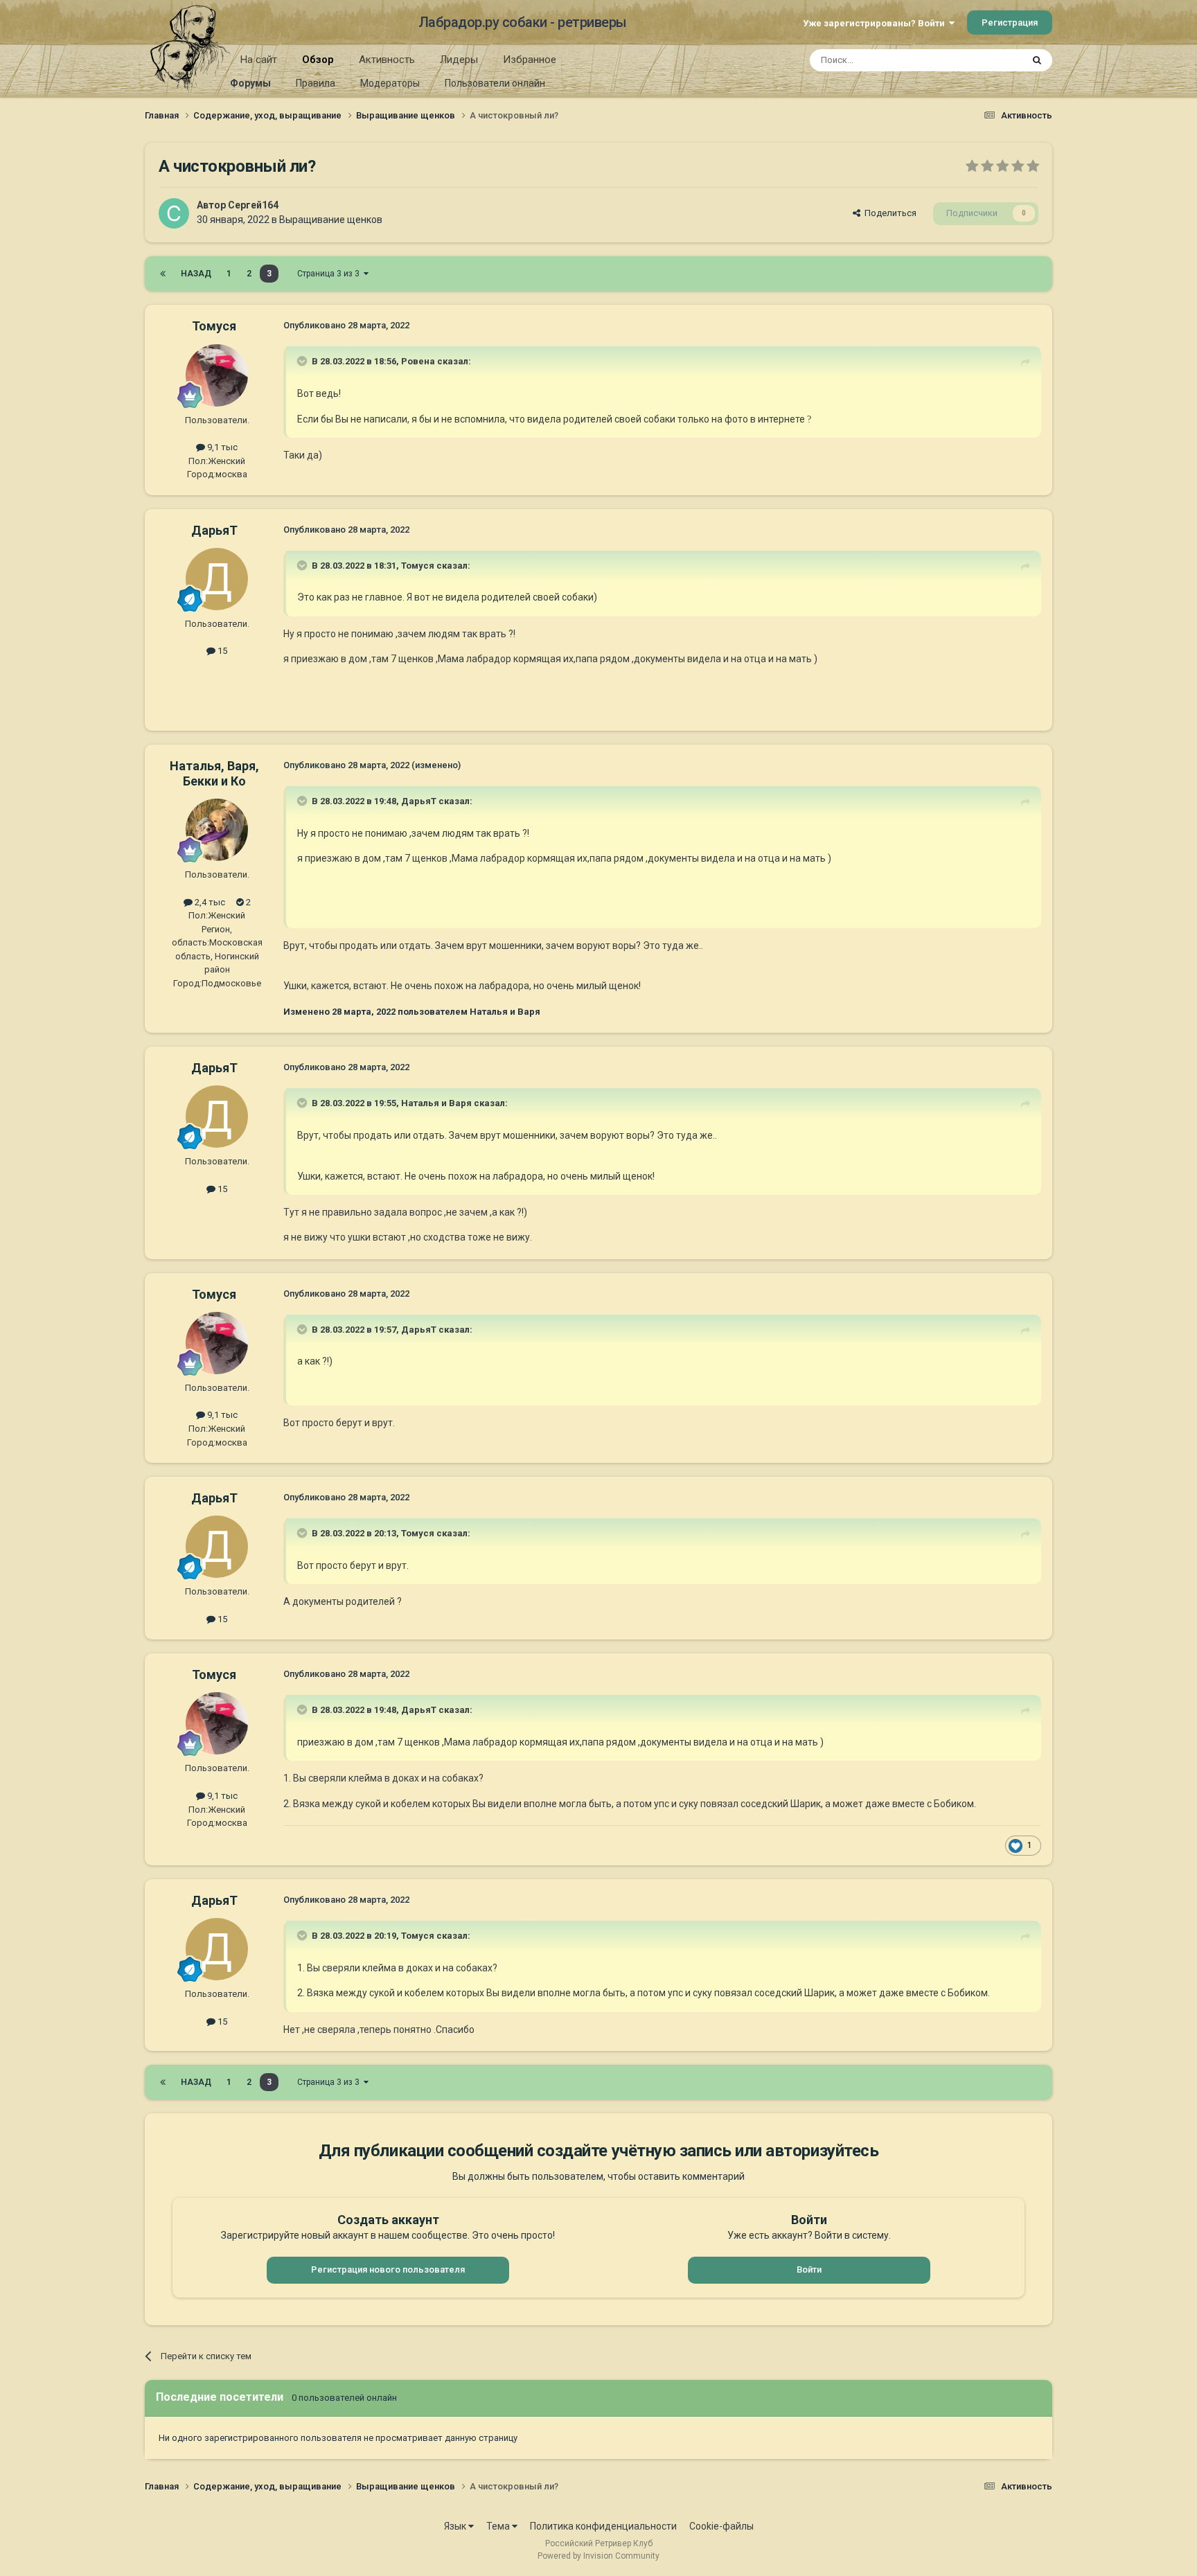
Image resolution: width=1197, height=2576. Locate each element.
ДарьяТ (214, 530)
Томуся (214, 326)
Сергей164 (253, 205)
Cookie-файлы (721, 2526)
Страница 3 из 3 (330, 274)
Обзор (318, 60)
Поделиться (888, 213)
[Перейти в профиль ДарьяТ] (217, 579)
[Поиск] (1037, 60)
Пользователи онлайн (495, 83)
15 (221, 651)
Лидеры (459, 60)
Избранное (530, 60)
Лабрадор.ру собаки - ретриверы (523, 22)
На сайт (259, 60)
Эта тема (985, 60)
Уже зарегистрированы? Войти (876, 23)
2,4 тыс (209, 902)
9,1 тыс (221, 447)
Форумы (250, 83)
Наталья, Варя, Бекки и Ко (214, 773)
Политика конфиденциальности (603, 2526)
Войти (809, 2269)
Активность (387, 60)
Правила (316, 83)
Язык (456, 2526)
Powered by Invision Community (598, 2556)
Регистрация (1010, 23)
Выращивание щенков (331, 220)
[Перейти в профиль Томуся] (217, 375)
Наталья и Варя (436, 1103)
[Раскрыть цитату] (303, 361)
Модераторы (390, 83)
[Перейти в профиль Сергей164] (174, 213)
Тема (499, 2526)
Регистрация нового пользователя (388, 2269)
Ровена (418, 361)
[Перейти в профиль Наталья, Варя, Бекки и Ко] (217, 830)
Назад (196, 274)
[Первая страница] (163, 274)
